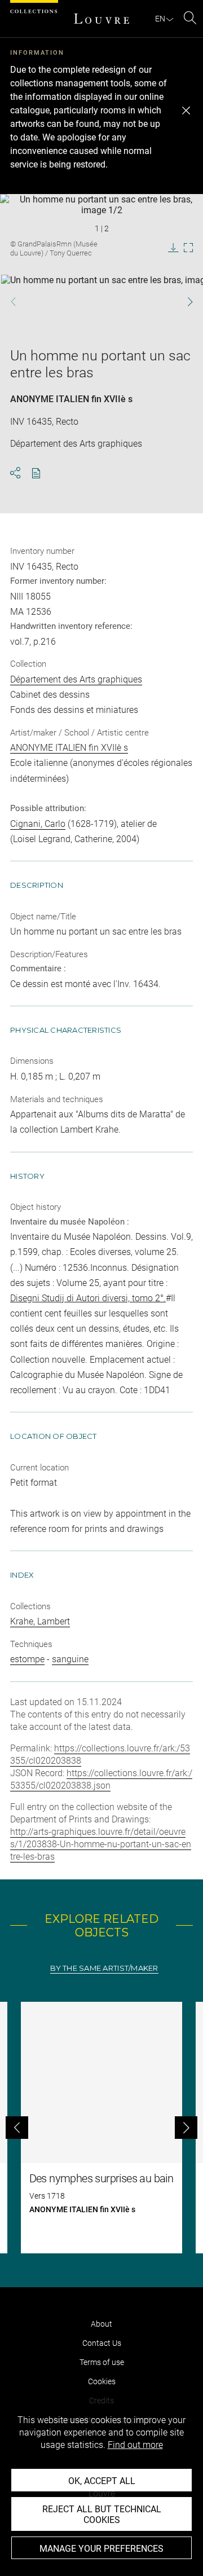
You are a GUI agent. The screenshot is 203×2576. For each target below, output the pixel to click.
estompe (27, 1659)
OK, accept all (102, 2481)
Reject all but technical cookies (102, 2515)
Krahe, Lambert (40, 1621)
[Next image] (185, 301)
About (101, 2324)
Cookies (102, 2381)
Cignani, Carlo (38, 824)
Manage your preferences (101, 2549)
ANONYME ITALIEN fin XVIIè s (71, 399)
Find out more (135, 2445)
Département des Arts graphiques (76, 679)
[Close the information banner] (186, 111)
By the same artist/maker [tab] (104, 1968)
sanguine (70, 1659)
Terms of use (102, 2362)
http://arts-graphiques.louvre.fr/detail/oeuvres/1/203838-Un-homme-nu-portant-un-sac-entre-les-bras (101, 1844)
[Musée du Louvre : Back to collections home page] (101, 19)
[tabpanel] (101, 2128)
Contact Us (102, 2343)
